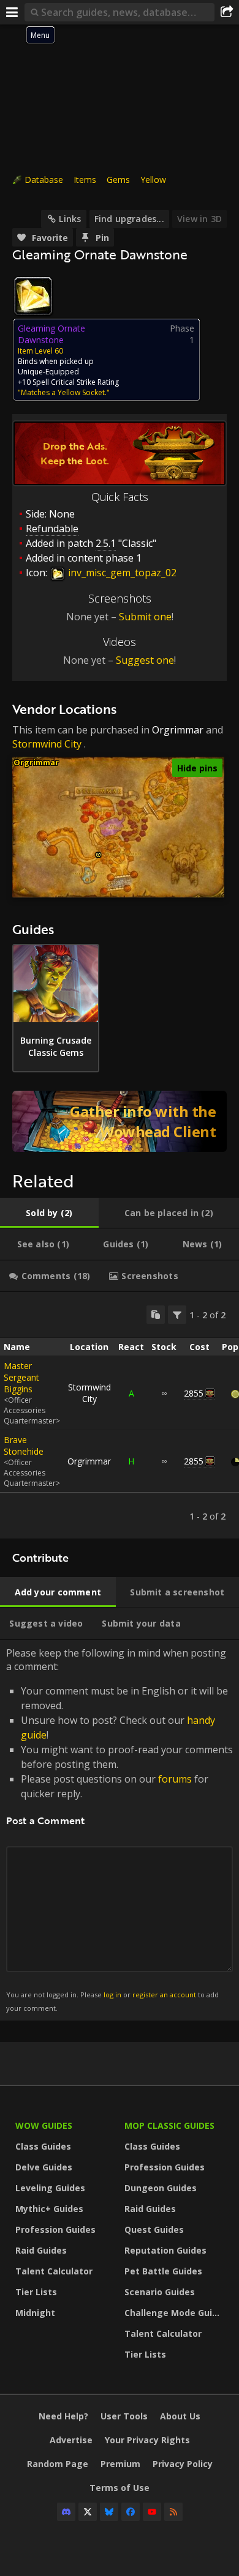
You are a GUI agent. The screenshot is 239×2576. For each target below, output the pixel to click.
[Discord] (66, 2512)
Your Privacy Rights (147, 2440)
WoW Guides (44, 2125)
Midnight (35, 2313)
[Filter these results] (177, 1315)
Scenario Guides (160, 2292)
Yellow (153, 180)
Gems (118, 180)
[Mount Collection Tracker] (120, 1121)
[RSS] (173, 2512)
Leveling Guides (50, 2188)
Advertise (71, 2440)
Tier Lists (36, 2292)
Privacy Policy (183, 2464)
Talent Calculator (54, 2271)
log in (112, 1995)
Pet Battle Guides (163, 2271)
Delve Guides (44, 2167)
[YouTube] (152, 2512)
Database (44, 180)
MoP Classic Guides (169, 2125)
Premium (120, 2464)
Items (85, 180)
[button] (98, 855)
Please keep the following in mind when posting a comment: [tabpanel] (120, 1829)
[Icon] (33, 296)
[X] (88, 2512)
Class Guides (43, 2146)
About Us (180, 2416)
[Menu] (12, 12)
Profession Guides (55, 2229)
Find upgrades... (129, 219)
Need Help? (63, 2416)
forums (175, 1779)
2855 (194, 1393)
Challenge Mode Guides (176, 2313)
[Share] (227, 12)
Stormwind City (47, 744)
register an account (164, 1995)
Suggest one (145, 660)
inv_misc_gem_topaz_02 (121, 573)
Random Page (58, 2464)
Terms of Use (120, 2488)
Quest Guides (154, 2229)
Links (70, 219)
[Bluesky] (109, 2512)
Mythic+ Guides (49, 2209)
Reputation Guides (165, 2250)
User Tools (124, 2416)
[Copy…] (156, 1315)
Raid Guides (41, 2250)
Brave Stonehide (24, 1446)
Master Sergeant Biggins (21, 1377)
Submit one (145, 617)
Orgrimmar (178, 730)
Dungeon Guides (161, 2188)
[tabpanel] (120, 1415)
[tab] (49, 1213)
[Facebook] (131, 2512)
